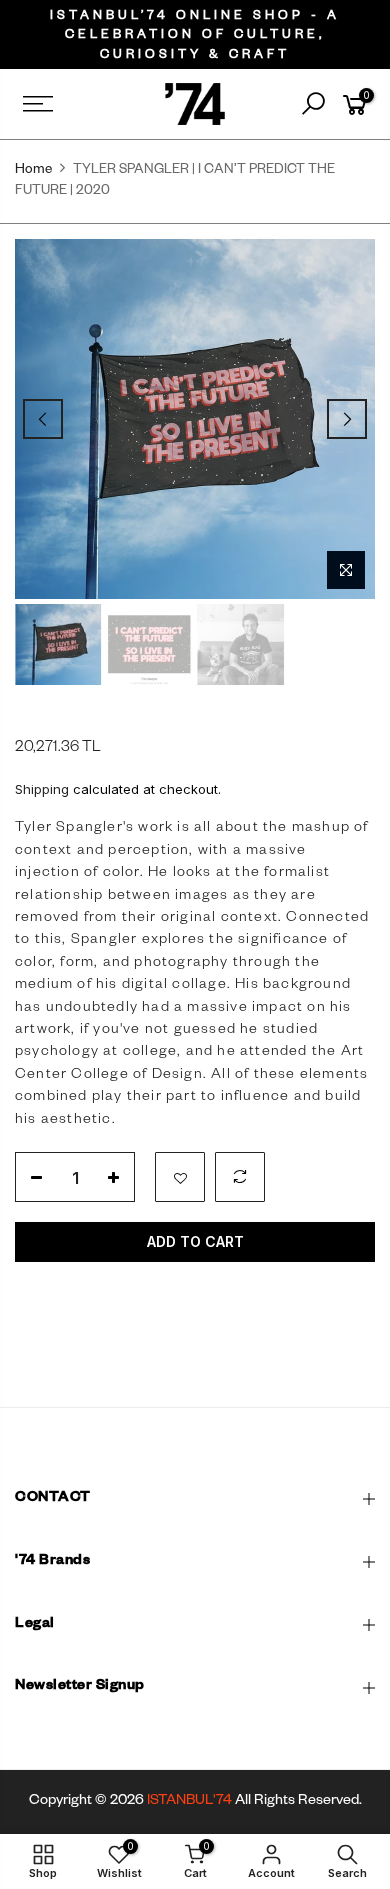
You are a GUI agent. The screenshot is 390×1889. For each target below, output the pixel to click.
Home (33, 171)
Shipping (42, 789)
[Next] (347, 419)
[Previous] (43, 419)
